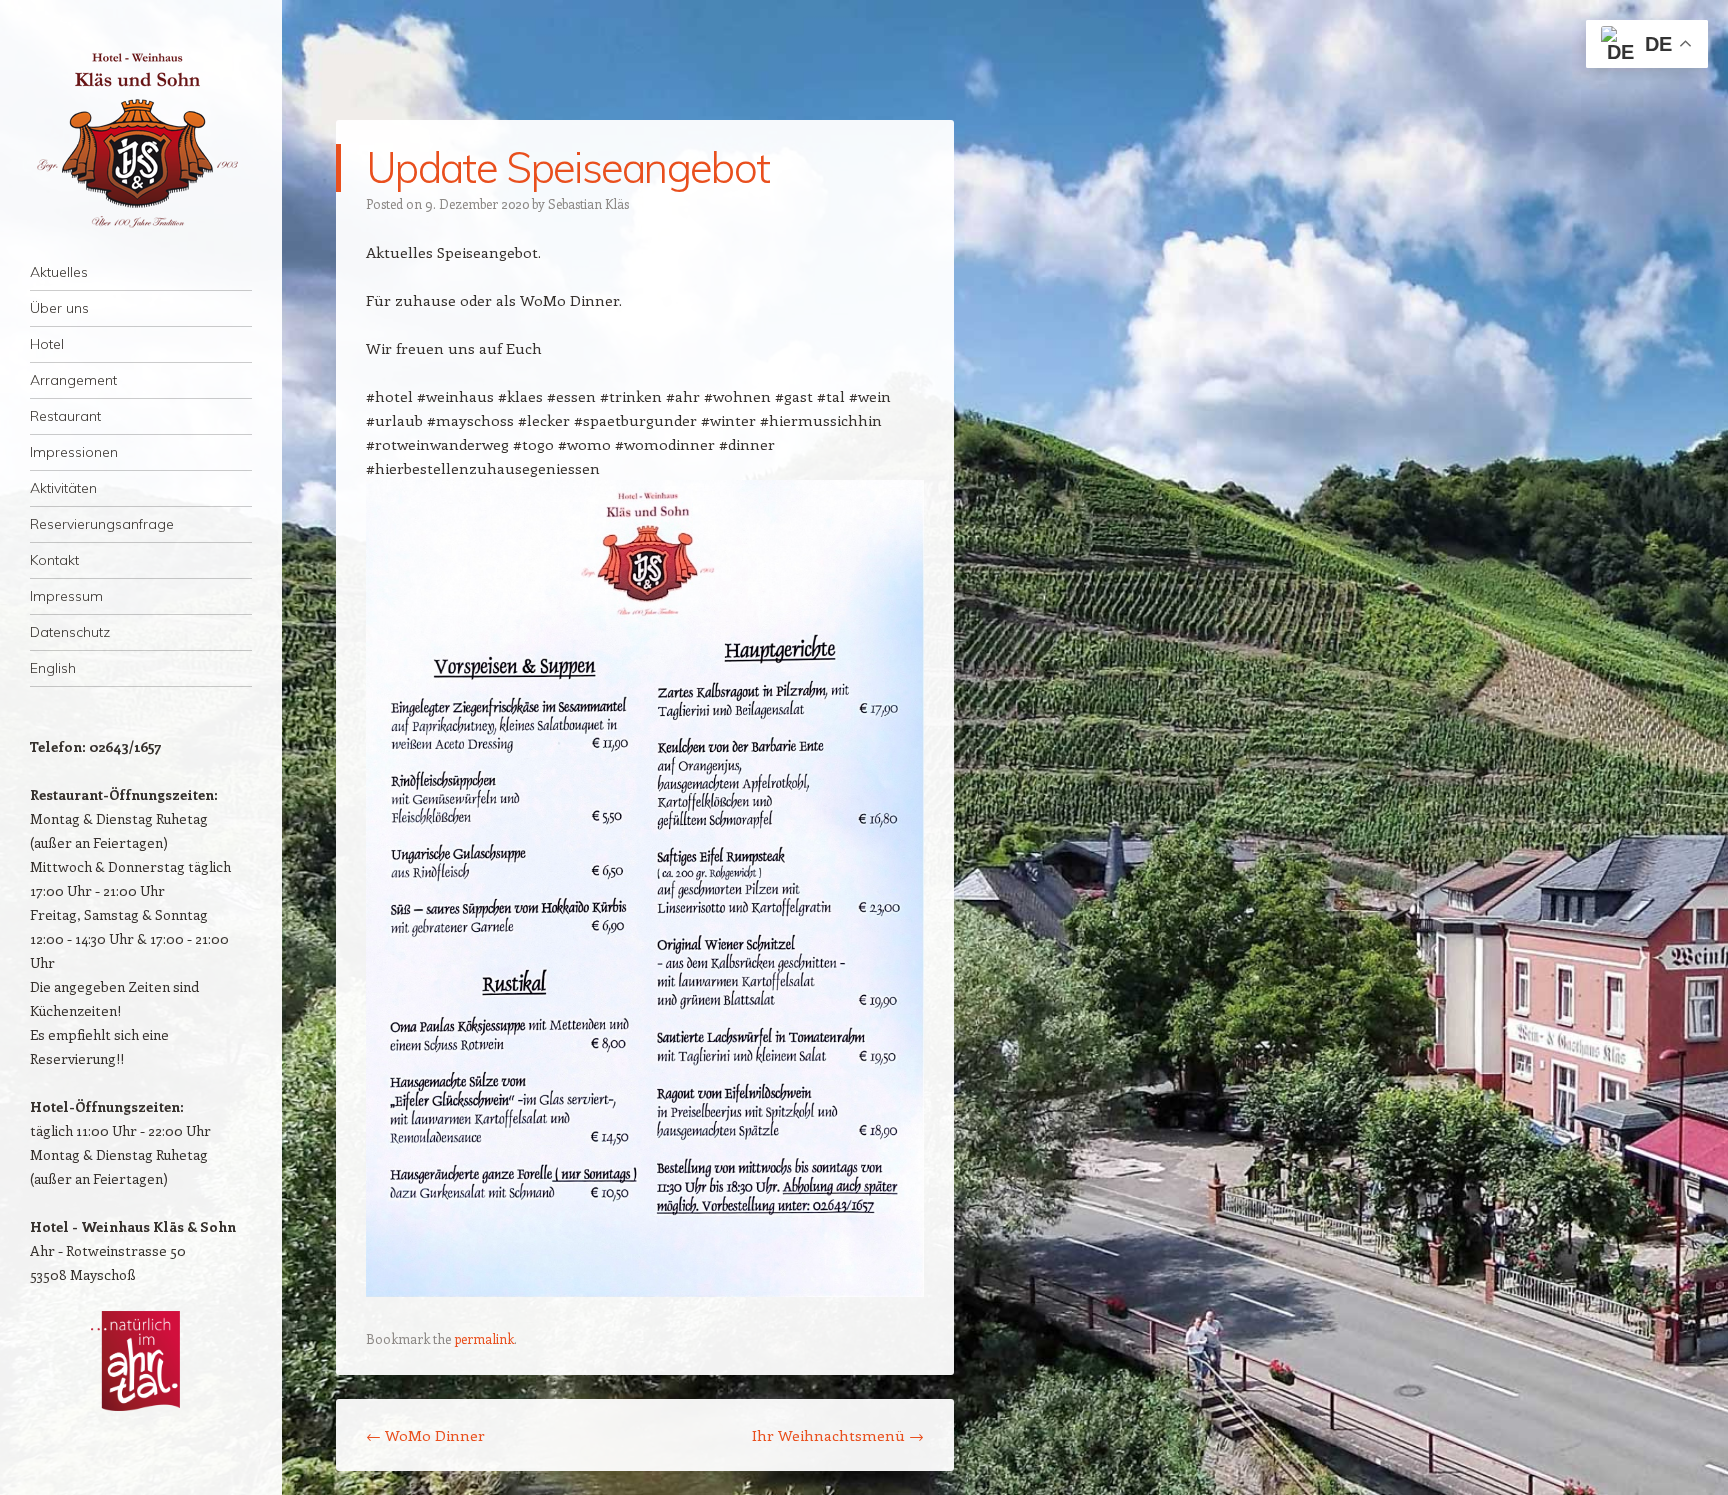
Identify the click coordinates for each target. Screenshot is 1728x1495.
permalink (484, 1338)
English (53, 668)
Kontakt (54, 560)
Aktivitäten (63, 488)
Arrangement (73, 380)
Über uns (59, 308)
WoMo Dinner (425, 1435)
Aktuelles (59, 272)
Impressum (66, 596)
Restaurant (65, 416)
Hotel (47, 344)
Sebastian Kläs (588, 203)
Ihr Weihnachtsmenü (838, 1435)
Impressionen (74, 452)
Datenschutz (70, 632)
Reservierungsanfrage (102, 524)
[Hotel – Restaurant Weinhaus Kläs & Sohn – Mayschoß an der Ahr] (141, 139)
